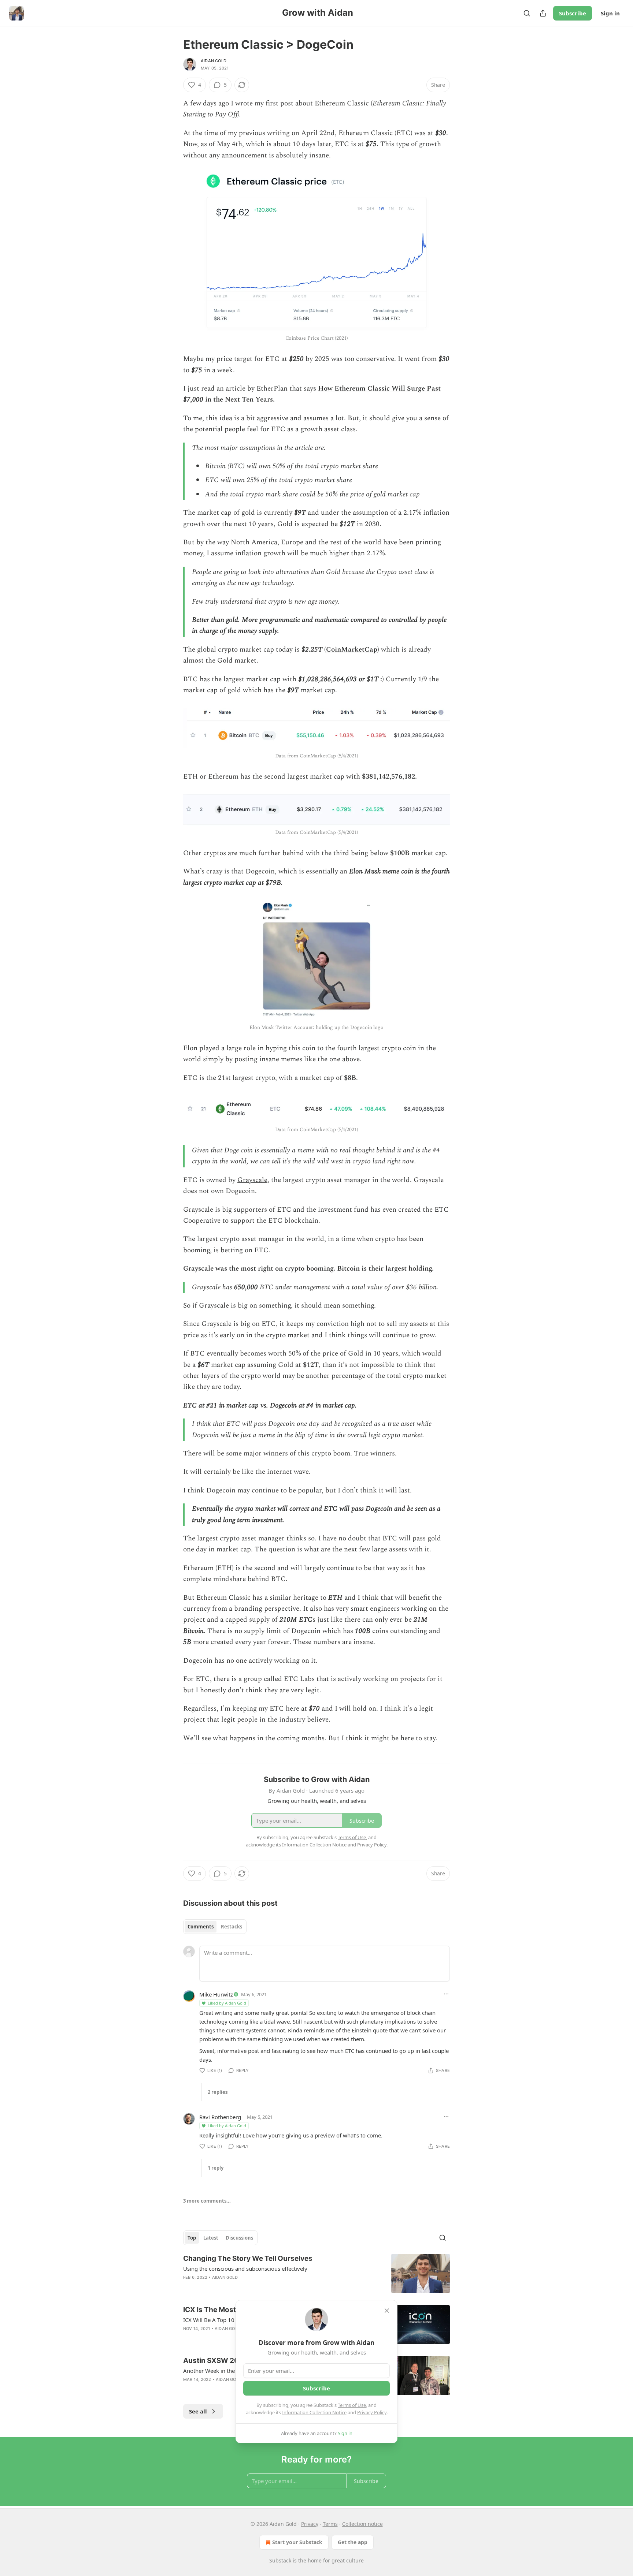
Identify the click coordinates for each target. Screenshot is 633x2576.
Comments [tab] (201, 1927)
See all (198, 2411)
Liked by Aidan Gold (227, 2003)
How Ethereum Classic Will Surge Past (379, 389)
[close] (387, 2311)
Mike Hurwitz (216, 1994)
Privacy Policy (372, 2412)
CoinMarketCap (352, 650)
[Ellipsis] (446, 1994)
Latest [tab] (211, 2238)
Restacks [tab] (232, 1927)
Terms (330, 2524)
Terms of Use (352, 2405)
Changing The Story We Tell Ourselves (248, 2258)
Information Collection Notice (314, 2412)
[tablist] (215, 1927)
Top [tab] (192, 2238)
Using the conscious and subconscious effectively (245, 2269)
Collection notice (362, 2524)
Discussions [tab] (239, 2238)
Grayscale (252, 1180)
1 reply (216, 2168)
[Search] (527, 13)
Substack (280, 2560)
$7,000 (193, 400)
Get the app (353, 2542)
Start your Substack (297, 2542)
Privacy (310, 2524)
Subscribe (573, 13)
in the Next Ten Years (238, 400)
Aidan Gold (214, 61)
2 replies (218, 2092)
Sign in (610, 13)
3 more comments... (207, 2201)
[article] (316, 2273)
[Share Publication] (543, 13)
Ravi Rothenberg (220, 2117)
